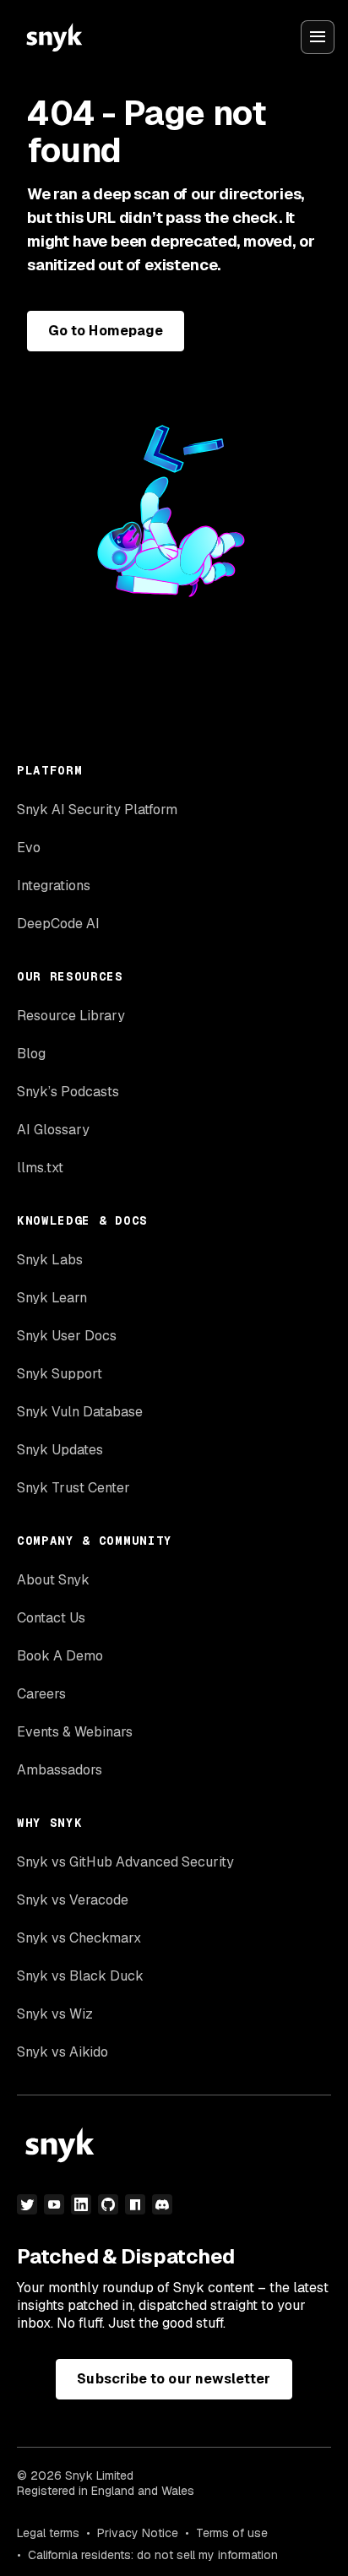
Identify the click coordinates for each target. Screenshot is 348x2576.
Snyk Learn (52, 1298)
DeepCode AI (58, 924)
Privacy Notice (138, 2533)
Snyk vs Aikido (63, 2052)
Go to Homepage (106, 331)
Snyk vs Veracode (73, 1900)
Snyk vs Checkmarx (79, 1938)
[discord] (162, 2204)
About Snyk (53, 1580)
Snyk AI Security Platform (97, 810)
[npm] (135, 2204)
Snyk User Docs (67, 1336)
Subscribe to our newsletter (174, 2379)
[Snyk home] (54, 37)
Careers (41, 1694)
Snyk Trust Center (73, 1488)
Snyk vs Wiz (55, 2014)
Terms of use (232, 2533)
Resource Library (71, 1016)
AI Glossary (53, 1130)
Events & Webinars (75, 1732)
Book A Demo (60, 1656)
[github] (108, 2204)
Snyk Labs (50, 1260)
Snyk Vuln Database (80, 1412)
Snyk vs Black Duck (80, 1976)
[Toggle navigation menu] (318, 37)
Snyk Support (60, 1374)
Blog (31, 1054)
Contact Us (51, 1618)
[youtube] (54, 2204)
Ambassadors (60, 1770)
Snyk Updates (60, 1450)
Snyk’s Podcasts (68, 1092)
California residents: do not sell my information (153, 2555)
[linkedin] (81, 2204)
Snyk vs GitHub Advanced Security (125, 1862)
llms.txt (40, 1168)
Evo (29, 848)
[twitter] (27, 2204)
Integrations (54, 886)
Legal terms (48, 2533)
